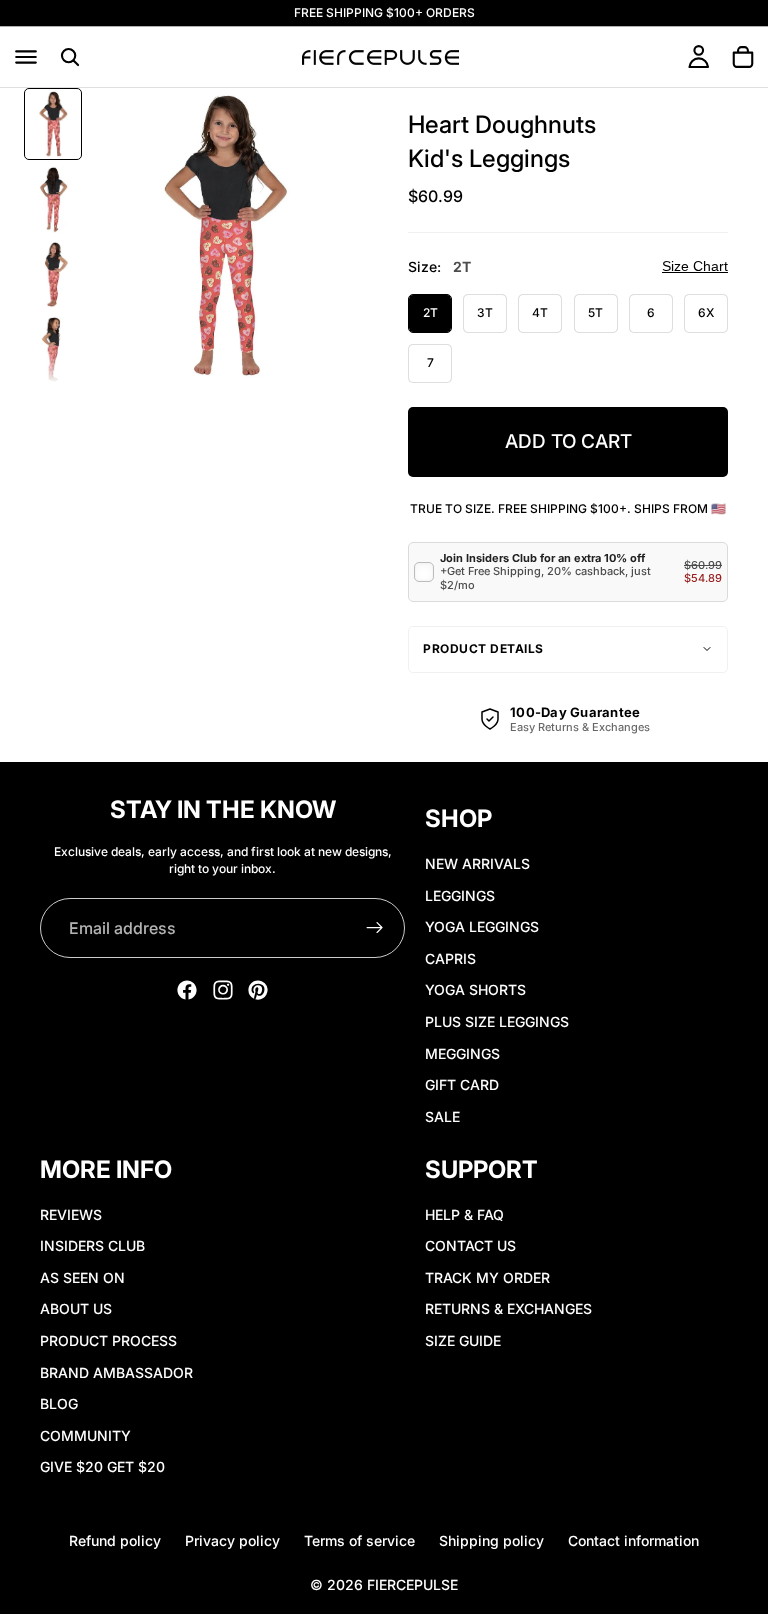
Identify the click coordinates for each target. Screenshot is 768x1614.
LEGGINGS (460, 895)
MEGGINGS (462, 1053)
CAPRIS (450, 958)
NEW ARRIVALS (477, 863)
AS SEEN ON (82, 1277)
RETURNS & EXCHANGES (508, 1309)
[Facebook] (187, 990)
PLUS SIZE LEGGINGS (497, 1021)
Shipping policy (491, 1540)
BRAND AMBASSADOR (116, 1372)
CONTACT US (470, 1246)
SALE (442, 1116)
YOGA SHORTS (475, 990)
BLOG (59, 1404)
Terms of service (359, 1540)
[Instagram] (223, 990)
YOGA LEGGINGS (482, 926)
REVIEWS (71, 1214)
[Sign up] (375, 928)
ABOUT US (76, 1309)
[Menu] (26, 57)
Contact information (633, 1540)
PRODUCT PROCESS (108, 1340)
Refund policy (115, 1540)
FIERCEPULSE (412, 1584)
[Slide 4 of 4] (53, 349)
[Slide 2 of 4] (53, 199)
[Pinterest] (258, 990)
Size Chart (695, 266)
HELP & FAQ (464, 1214)
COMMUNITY (85, 1435)
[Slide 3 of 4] (53, 274)
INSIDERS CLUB (92, 1246)
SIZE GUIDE (463, 1340)
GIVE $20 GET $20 (102, 1467)
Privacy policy (232, 1540)
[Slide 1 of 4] (53, 123)
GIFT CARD (462, 1084)
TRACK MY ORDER (487, 1277)
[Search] (70, 57)
